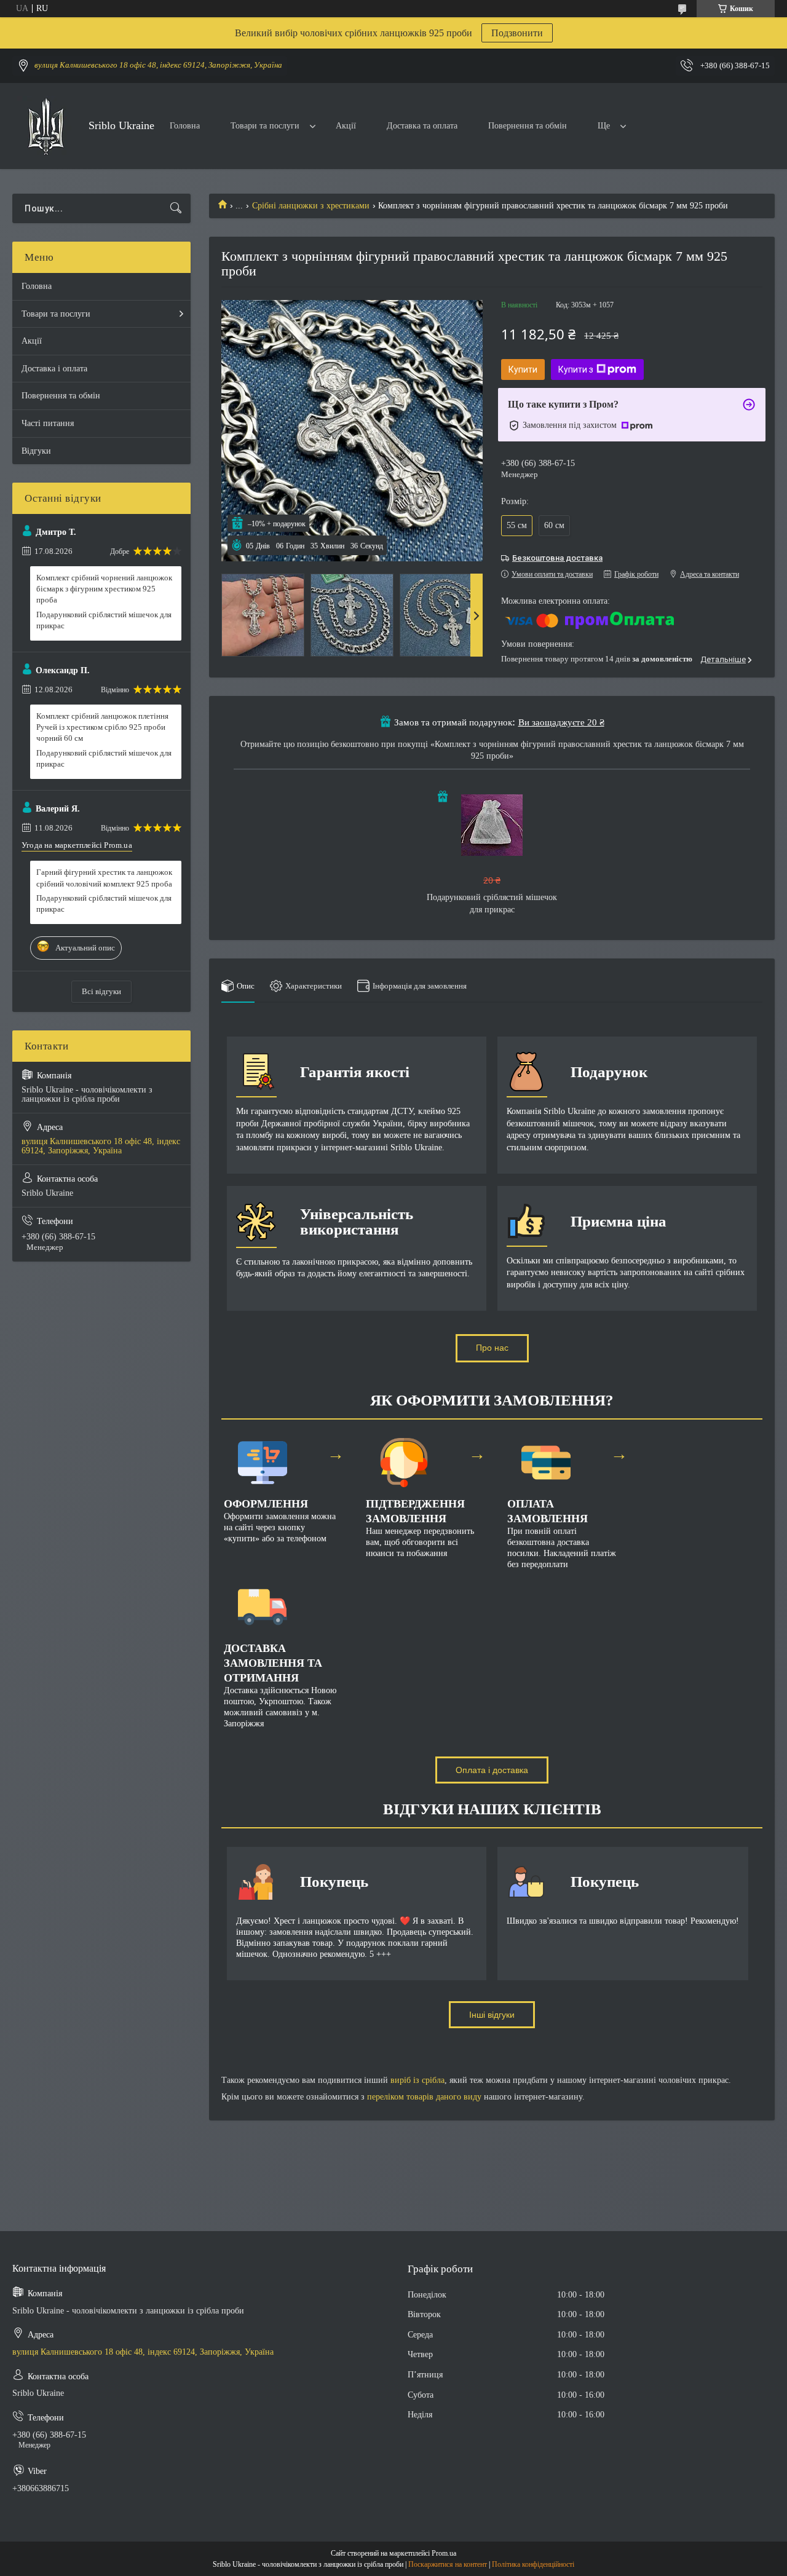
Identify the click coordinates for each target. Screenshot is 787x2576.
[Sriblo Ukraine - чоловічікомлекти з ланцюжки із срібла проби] (46, 126)
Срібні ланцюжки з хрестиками (311, 206)
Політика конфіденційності (533, 2564)
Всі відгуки (101, 991)
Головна (185, 126)
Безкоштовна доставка (557, 558)
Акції (346, 126)
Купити (523, 369)
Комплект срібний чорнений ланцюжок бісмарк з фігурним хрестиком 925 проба (104, 589)
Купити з (576, 369)
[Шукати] (176, 208)
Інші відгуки (492, 2015)
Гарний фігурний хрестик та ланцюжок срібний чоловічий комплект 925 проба (104, 878)
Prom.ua (444, 2553)
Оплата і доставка (492, 1770)
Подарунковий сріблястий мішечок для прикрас (104, 620)
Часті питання (48, 423)
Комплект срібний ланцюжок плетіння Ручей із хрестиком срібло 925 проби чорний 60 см (102, 727)
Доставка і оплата (54, 369)
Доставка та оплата (422, 126)
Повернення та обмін (528, 126)
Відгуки (36, 451)
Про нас (492, 1348)
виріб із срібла (417, 2080)
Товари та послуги (265, 126)
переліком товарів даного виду (424, 2097)
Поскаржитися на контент (448, 2564)
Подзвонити (517, 33)
